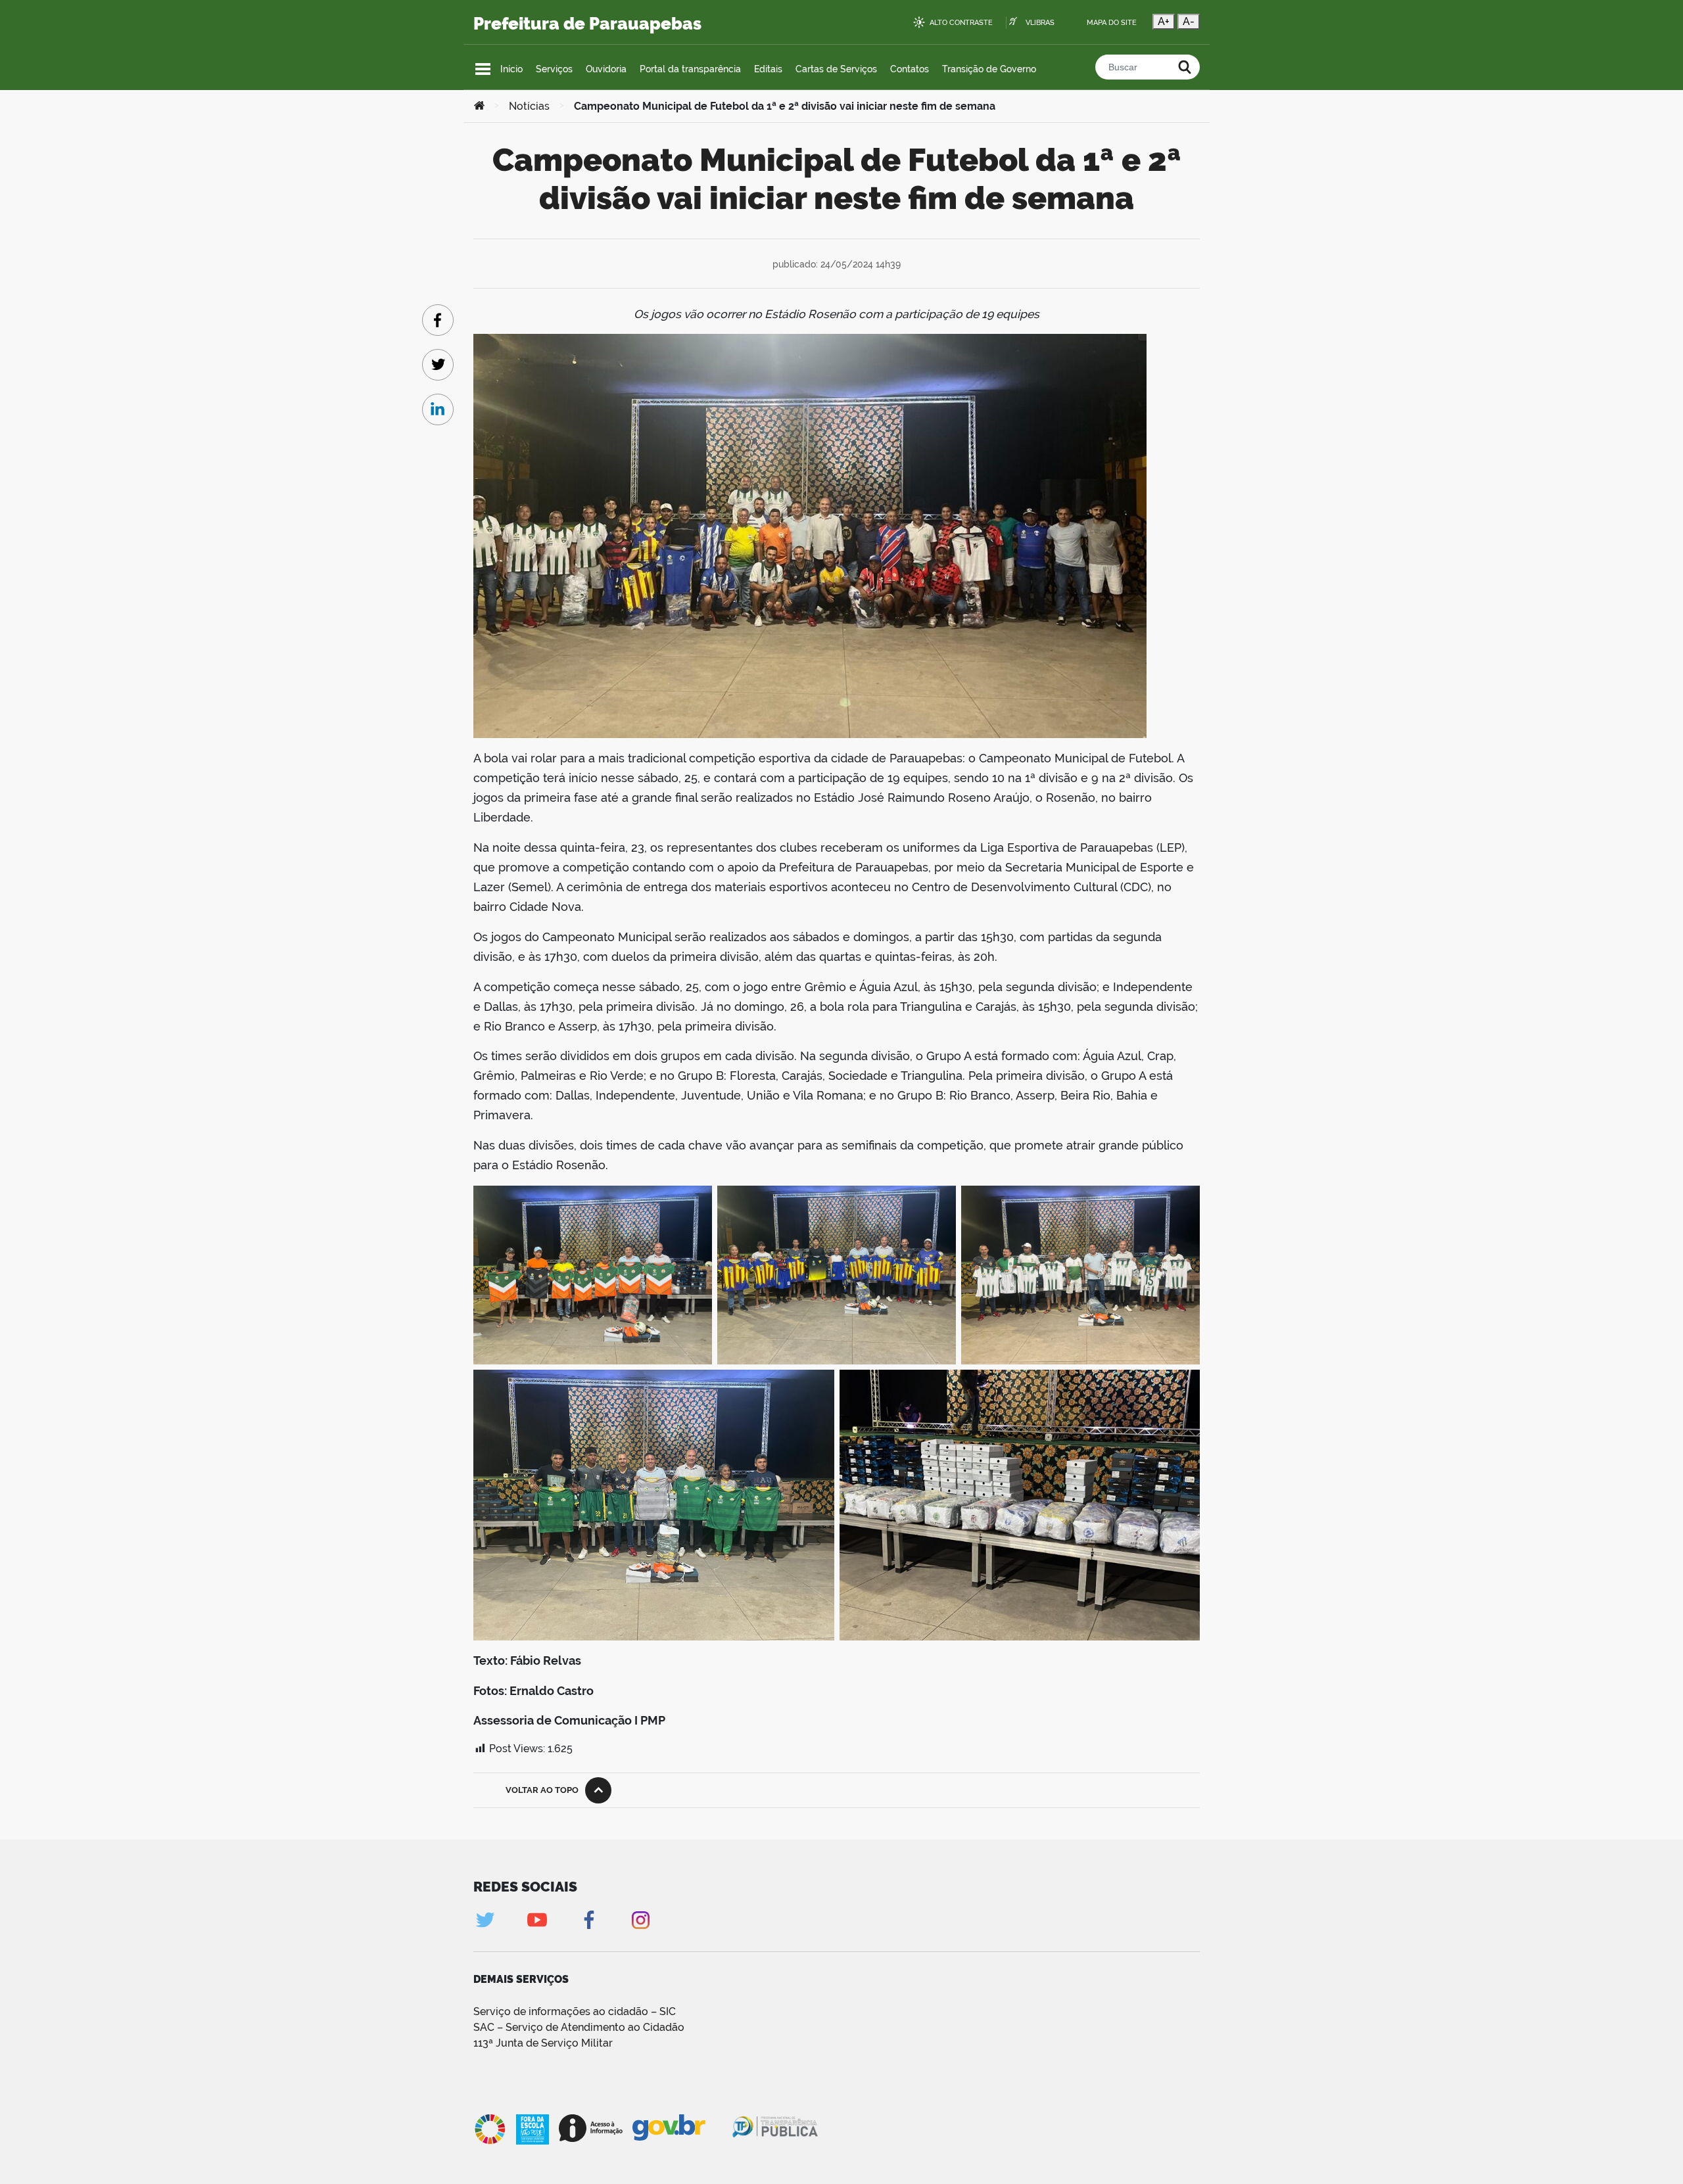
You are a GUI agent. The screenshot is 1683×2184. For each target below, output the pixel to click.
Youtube (537, 1920)
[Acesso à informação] (591, 2128)
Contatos (910, 69)
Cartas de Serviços (836, 69)
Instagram (641, 1920)
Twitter (485, 1920)
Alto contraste (961, 23)
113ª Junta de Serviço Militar (543, 2043)
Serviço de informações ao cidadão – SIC (575, 2011)
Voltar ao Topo (542, 1790)
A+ (1164, 21)
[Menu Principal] (483, 69)
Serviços (554, 69)
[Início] (479, 106)
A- (1189, 21)
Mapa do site (1112, 23)
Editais (768, 69)
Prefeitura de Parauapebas (587, 24)
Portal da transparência (690, 69)
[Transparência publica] (776, 2129)
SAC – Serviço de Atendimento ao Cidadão (579, 2027)
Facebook (589, 1920)
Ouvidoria (606, 69)
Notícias (529, 106)
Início (511, 69)
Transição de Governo (989, 69)
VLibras (1040, 23)
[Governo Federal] (681, 2128)
